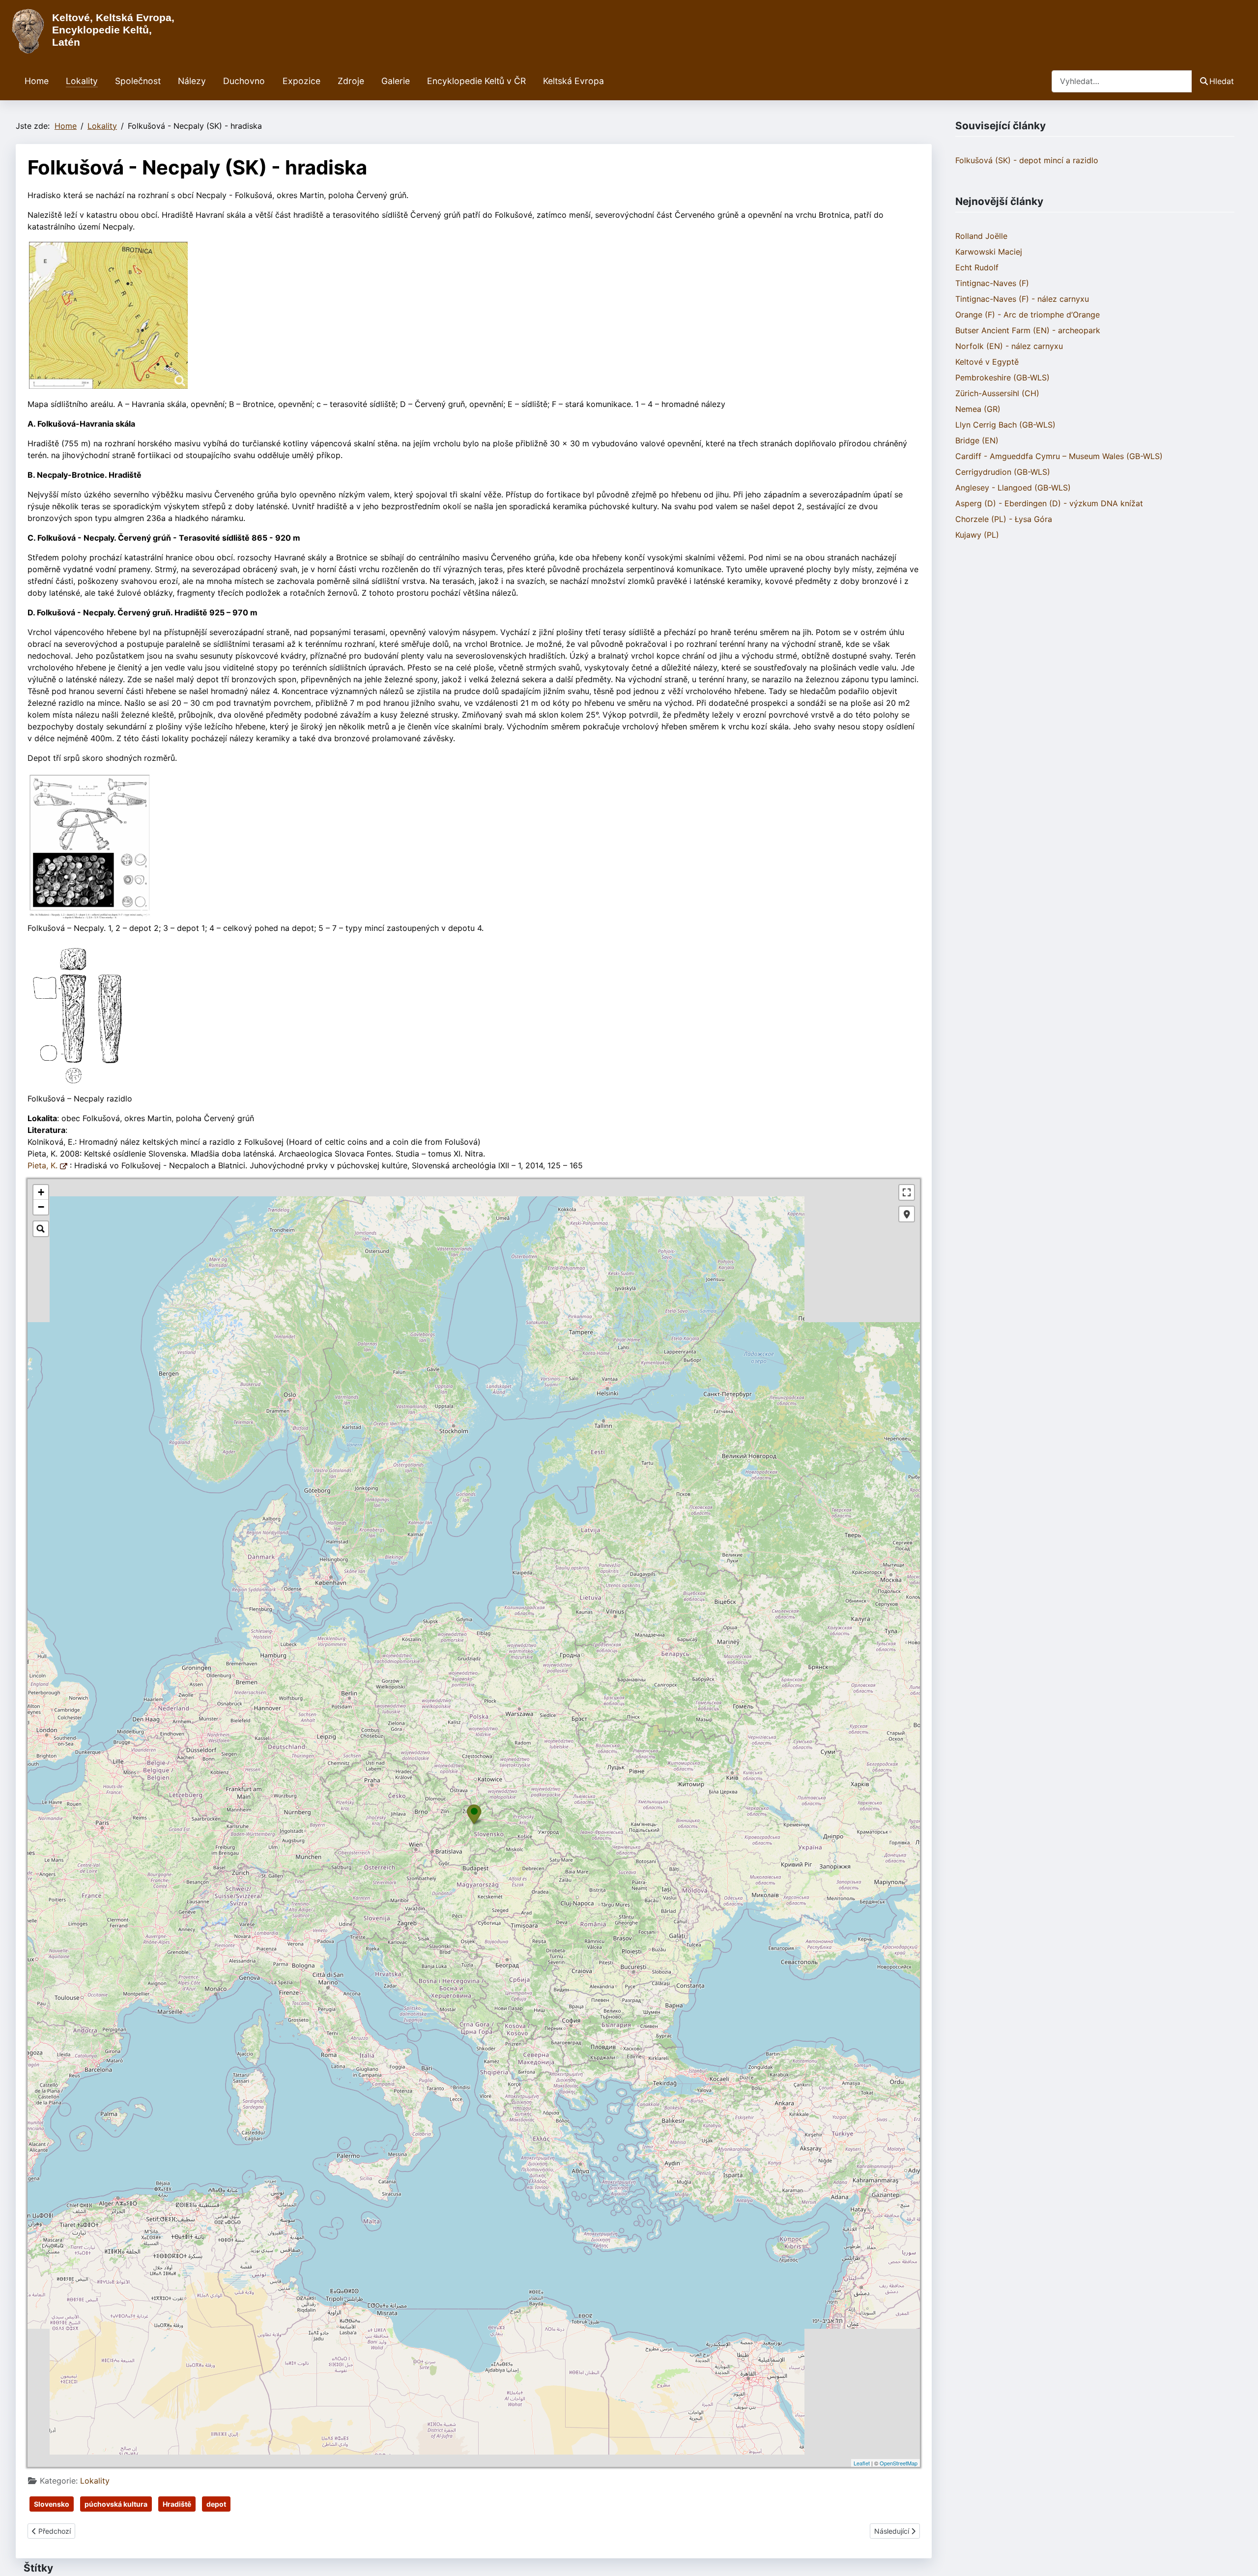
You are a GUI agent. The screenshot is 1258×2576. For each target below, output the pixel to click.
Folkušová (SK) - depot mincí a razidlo (1027, 160)
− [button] (41, 1207)
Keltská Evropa (573, 81)
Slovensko (52, 2504)
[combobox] (1122, 81)
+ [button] (41, 1192)
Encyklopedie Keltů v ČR (476, 81)
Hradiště (177, 2504)
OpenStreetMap (899, 2463)
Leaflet (862, 2463)
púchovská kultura (116, 2504)
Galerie (396, 81)
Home (37, 81)
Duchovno (244, 81)
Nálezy (192, 81)
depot (216, 2504)
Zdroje (351, 81)
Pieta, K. (44, 1165)
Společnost (138, 81)
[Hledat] (41, 1229)
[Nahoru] (1241, 2558)
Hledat (1222, 81)
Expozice (301, 81)
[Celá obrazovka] (907, 1192)
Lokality (82, 81)
